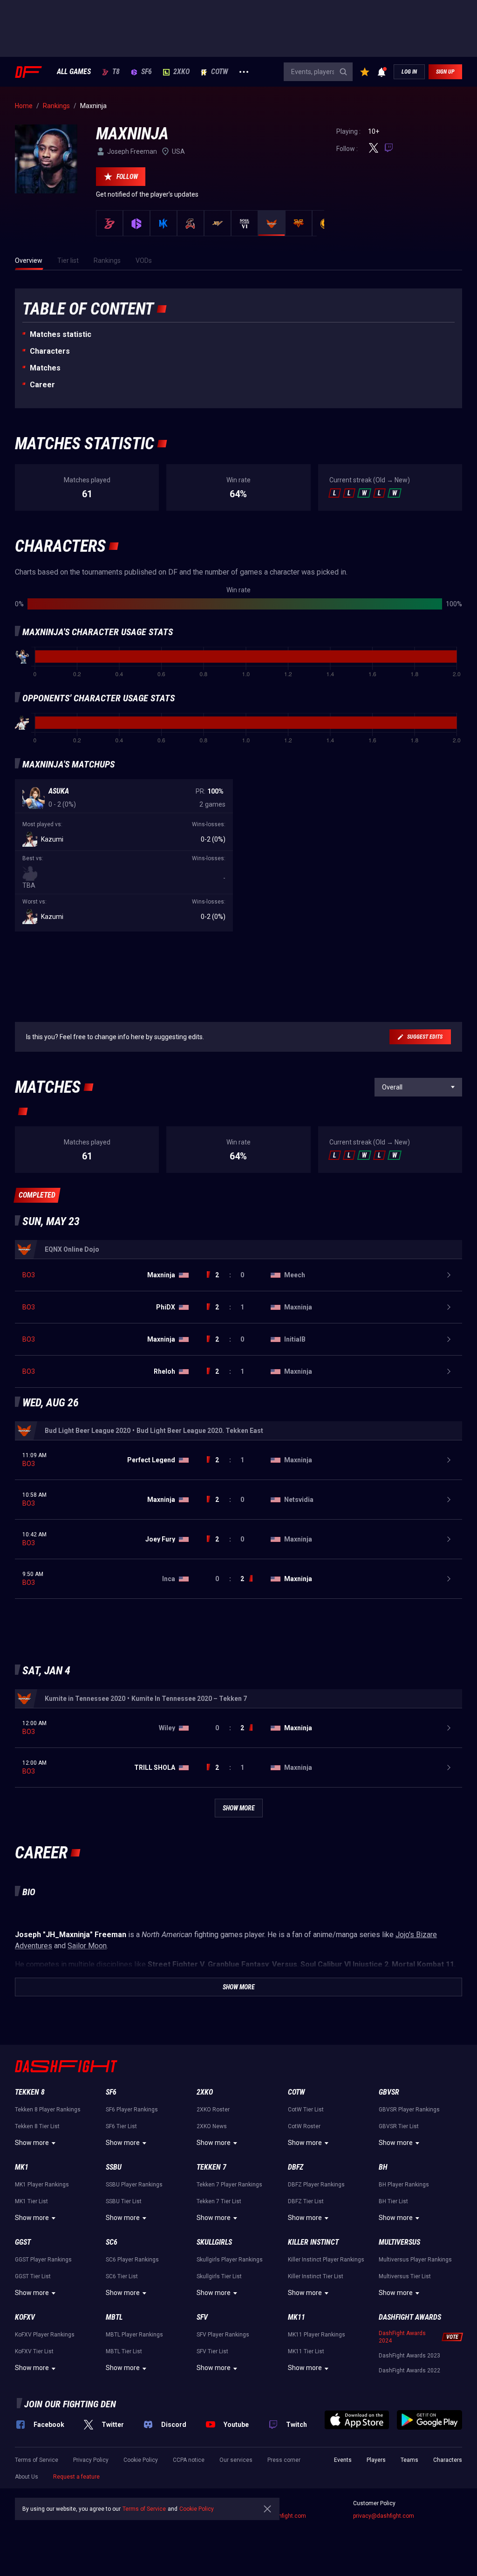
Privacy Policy (91, 2460)
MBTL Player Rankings (134, 2335)
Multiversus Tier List (405, 2276)
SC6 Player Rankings (132, 2260)
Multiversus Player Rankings (415, 2260)
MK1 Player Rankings (42, 2185)
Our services (236, 2460)
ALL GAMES (74, 72)
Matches (45, 368)
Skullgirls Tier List (219, 2276)
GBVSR (389, 2092)
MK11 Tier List (306, 2351)
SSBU (114, 2167)
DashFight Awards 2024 (402, 2337)
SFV (202, 2317)
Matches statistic (61, 334)
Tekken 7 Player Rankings (229, 2185)
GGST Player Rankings (43, 2260)
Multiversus (399, 2242)
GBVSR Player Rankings (409, 2110)
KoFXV (25, 2317)
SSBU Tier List (124, 2201)
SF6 (147, 72)
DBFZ (296, 2167)
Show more (32, 2143)
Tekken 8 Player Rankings (48, 2110)
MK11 (296, 2317)
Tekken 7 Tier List (219, 2201)
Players (376, 2460)
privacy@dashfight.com (384, 2516)
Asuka (59, 791)
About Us (27, 2477)
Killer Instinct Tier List (316, 2276)
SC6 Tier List (122, 2276)
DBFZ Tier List (306, 2201)
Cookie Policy (141, 2460)
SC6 (112, 2242)
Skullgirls (214, 2242)
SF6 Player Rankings (132, 2110)
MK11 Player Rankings (317, 2335)
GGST (23, 2242)
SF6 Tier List (121, 2126)
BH (383, 2167)
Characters (50, 351)
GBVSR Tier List (399, 2126)
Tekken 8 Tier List (37, 2126)
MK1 (22, 2167)
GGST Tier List (33, 2276)
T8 (116, 72)
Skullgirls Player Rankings (230, 2260)
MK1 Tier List (31, 2201)
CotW (220, 72)
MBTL (114, 2317)
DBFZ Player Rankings (316, 2185)
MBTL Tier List (124, 2351)
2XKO (181, 72)
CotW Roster (304, 2126)
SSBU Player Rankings (134, 2185)
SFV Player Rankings (223, 2335)
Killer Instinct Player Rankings (326, 2260)
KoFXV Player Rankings (45, 2335)
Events (343, 2460)
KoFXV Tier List (34, 2351)
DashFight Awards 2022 (409, 2370)
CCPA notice (189, 2460)
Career (42, 385)
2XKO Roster (213, 2110)
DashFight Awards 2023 (409, 2356)
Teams (409, 2460)
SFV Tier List (212, 2351)
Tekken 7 (211, 2167)
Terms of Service (37, 2460)
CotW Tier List (306, 2110)
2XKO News (212, 2126)
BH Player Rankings (404, 2185)
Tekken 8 (30, 2092)
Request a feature (76, 2477)
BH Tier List (393, 2201)
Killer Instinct (313, 2242)
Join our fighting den (70, 2404)
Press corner (284, 2460)
